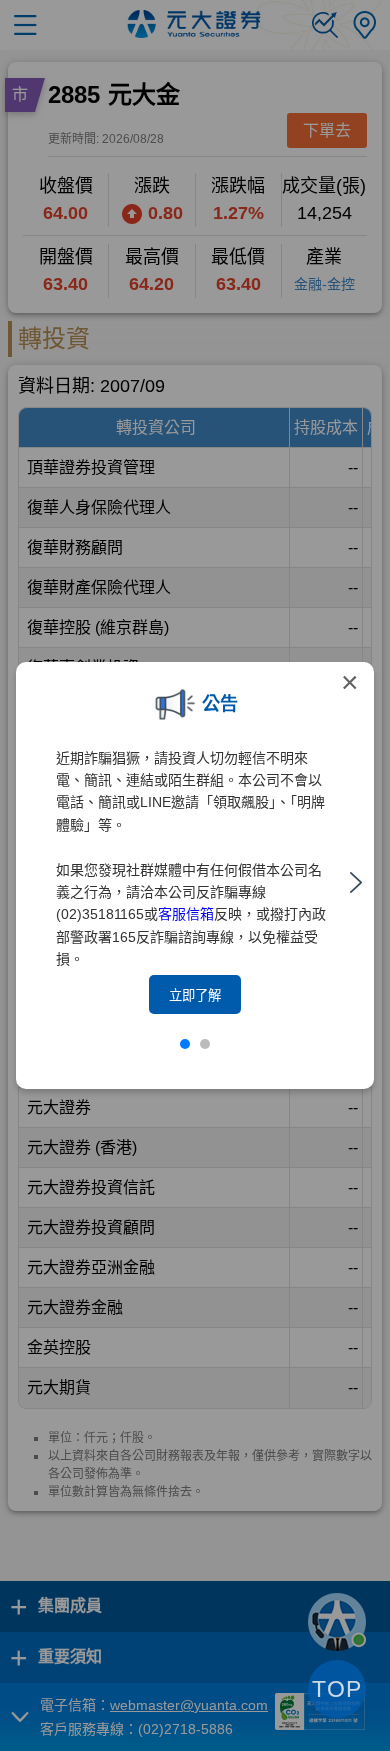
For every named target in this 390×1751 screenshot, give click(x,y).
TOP (337, 1689)
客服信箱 (186, 914)
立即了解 (195, 995)
